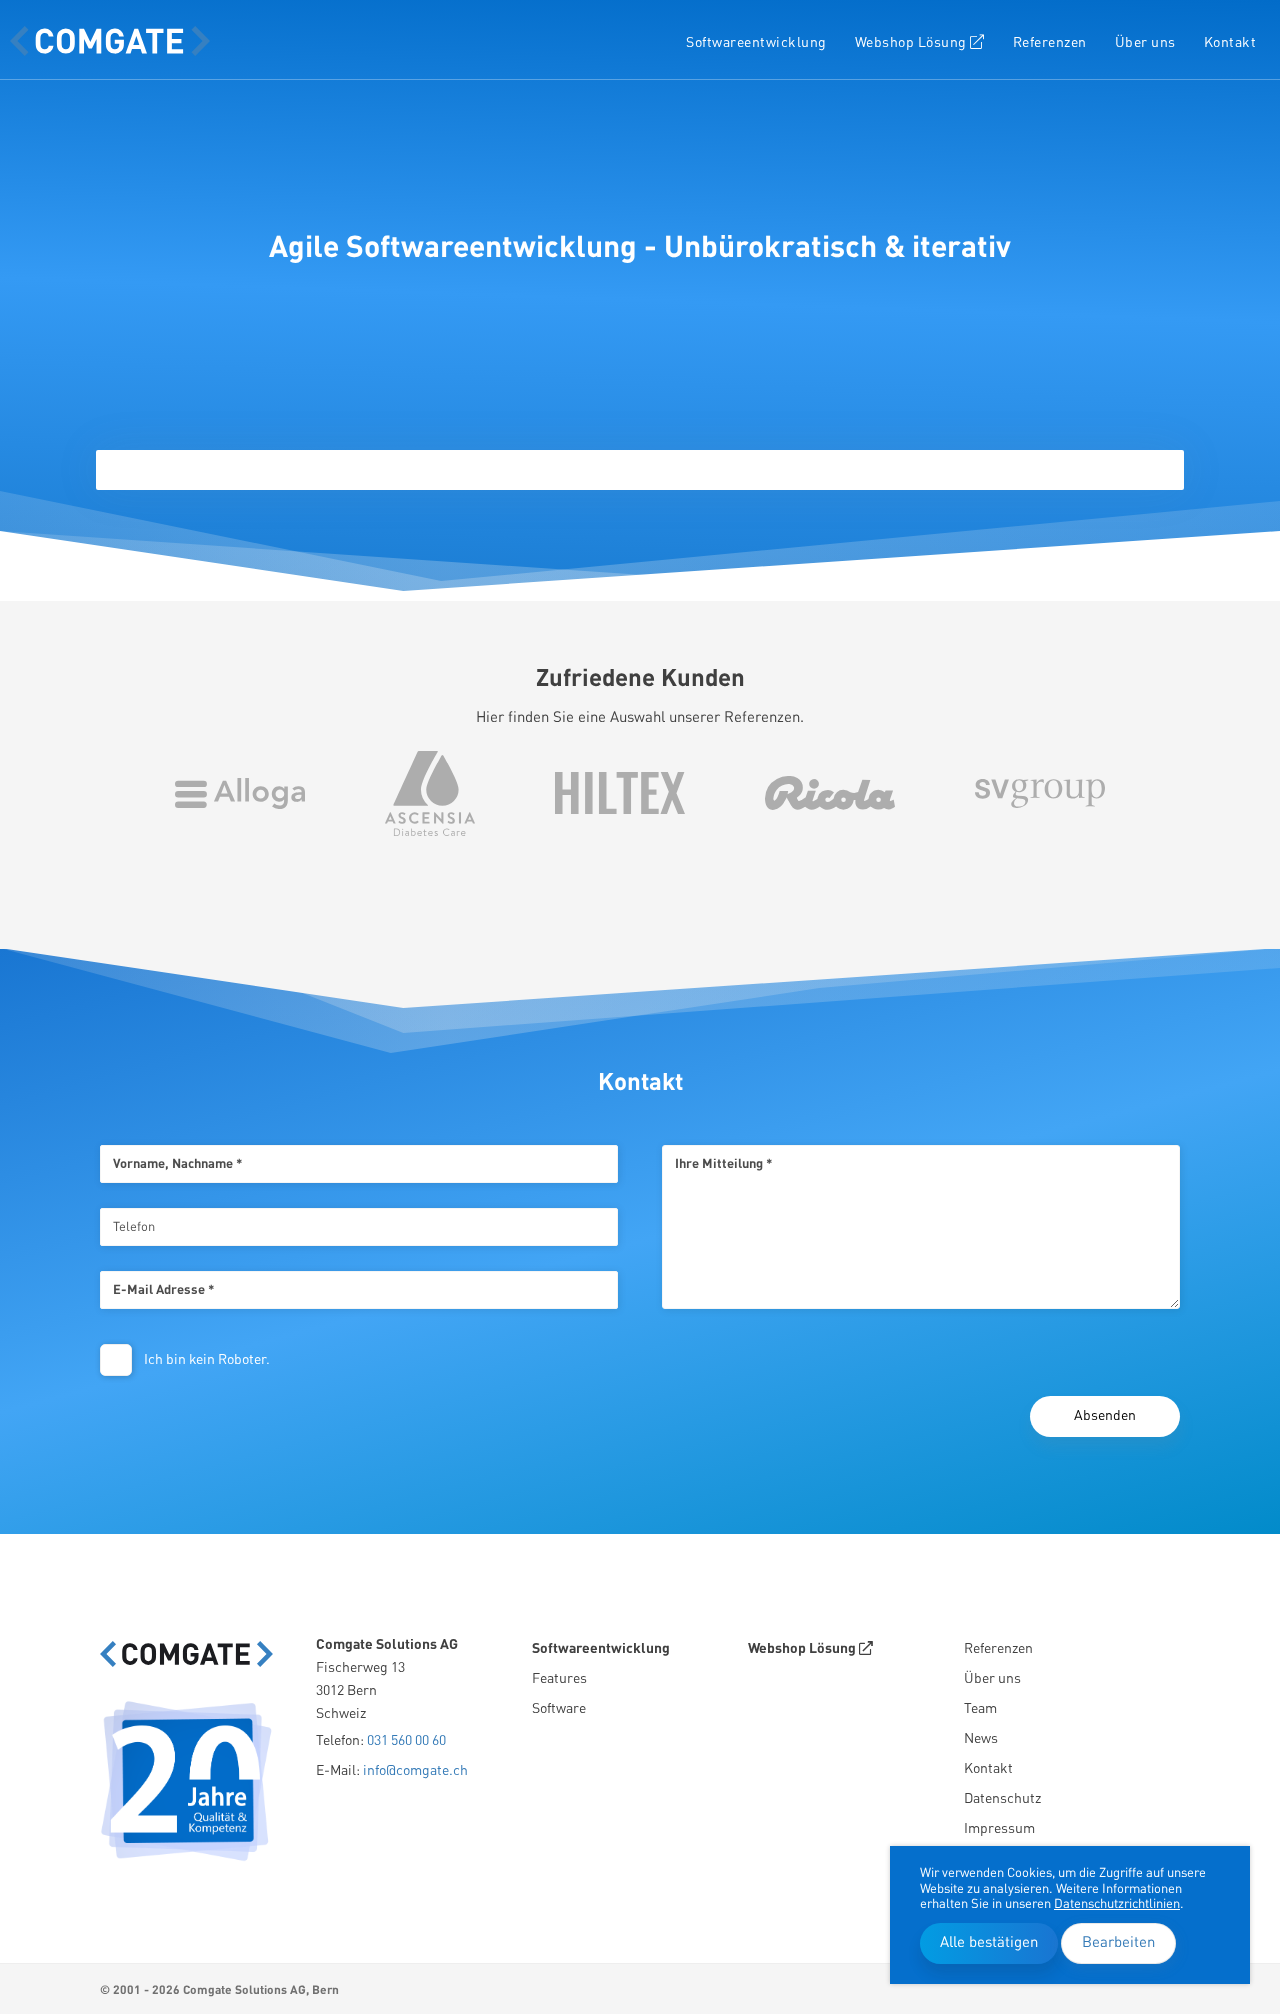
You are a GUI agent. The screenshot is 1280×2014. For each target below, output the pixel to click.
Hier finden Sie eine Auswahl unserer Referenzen (638, 718)
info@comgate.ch (415, 1771)
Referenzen (1050, 43)
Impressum (999, 1829)
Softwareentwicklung (756, 43)
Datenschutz (1002, 1799)
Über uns (1145, 43)
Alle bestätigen (989, 1943)
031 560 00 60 (406, 1741)
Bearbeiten (1118, 1943)
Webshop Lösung (913, 43)
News (981, 1739)
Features (559, 1679)
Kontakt (1230, 43)
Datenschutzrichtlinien (1117, 1904)
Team (980, 1709)
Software (559, 1709)
